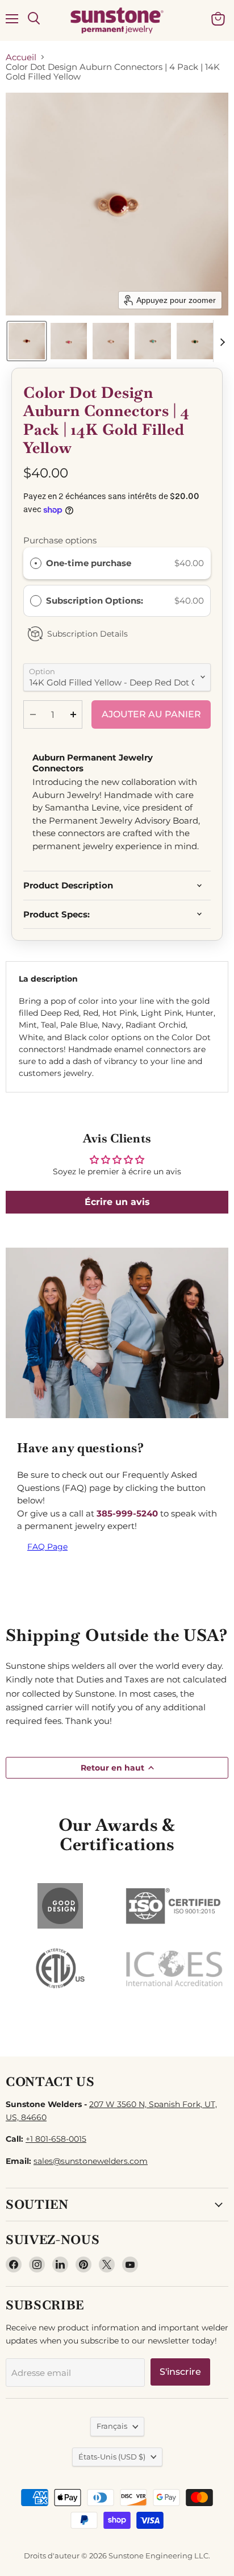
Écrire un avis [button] (117, 1202)
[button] (27, 341)
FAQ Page (47, 1547)
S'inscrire (180, 2372)
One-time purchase (89, 563)
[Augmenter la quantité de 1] (73, 714)
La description (48, 979)
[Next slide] (222, 341)
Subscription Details (87, 634)
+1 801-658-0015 (56, 2139)
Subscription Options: (96, 601)
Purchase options (60, 540)
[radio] (36, 563)
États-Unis (112, 2457)
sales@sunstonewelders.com (91, 2161)
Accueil (21, 57)
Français (112, 2426)
